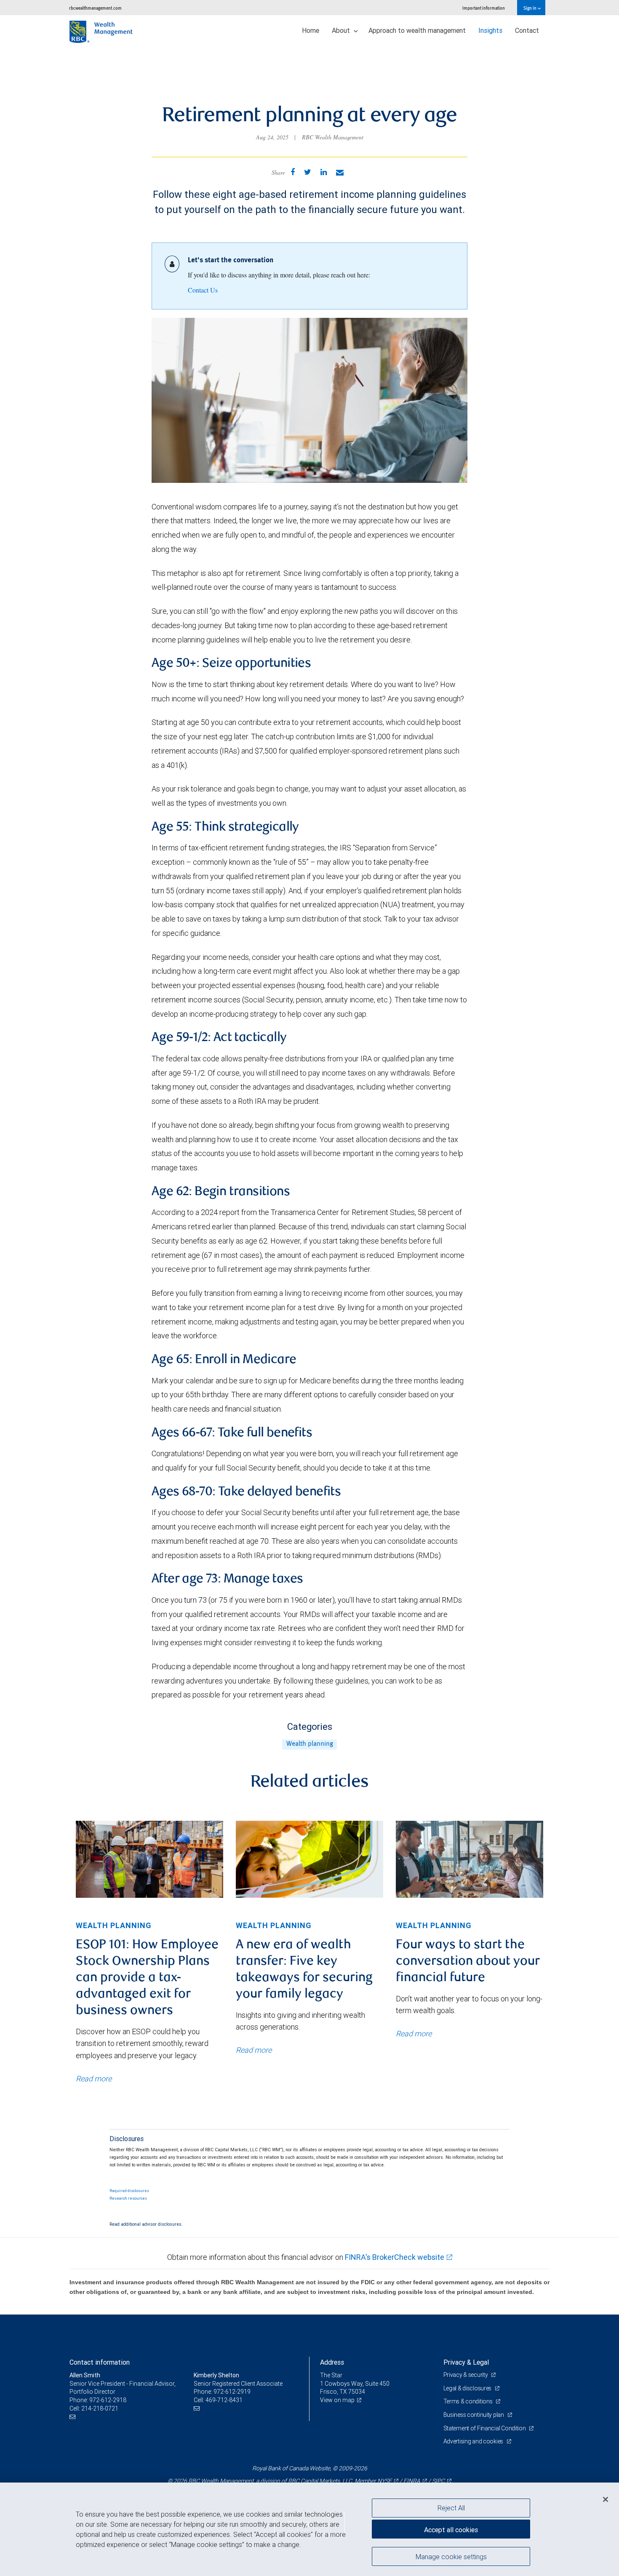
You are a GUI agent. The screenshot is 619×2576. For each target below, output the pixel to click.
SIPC (438, 2481)
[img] (149, 1859)
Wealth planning (310, 1744)
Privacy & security (466, 2375)
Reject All (451, 2508)
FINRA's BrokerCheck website (395, 2257)
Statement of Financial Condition (485, 2428)
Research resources (128, 2198)
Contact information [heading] (100, 2362)
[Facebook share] (293, 172)
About (342, 30)
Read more (94, 2079)
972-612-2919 (232, 2392)
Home (311, 30)
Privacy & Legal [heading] (466, 2362)
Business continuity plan (474, 2415)
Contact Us (203, 290)
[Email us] (73, 2417)
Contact (527, 30)
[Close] (606, 2499)
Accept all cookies (451, 2530)
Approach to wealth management (417, 30)
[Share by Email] (340, 172)
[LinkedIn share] (324, 172)
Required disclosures (129, 2191)
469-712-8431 (224, 2400)
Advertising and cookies (474, 2441)
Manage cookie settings (451, 2556)
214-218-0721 (100, 2408)
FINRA (412, 2481)
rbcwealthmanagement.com (95, 8)
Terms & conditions (469, 2401)
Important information (484, 8)
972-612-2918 (108, 2400)
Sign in (530, 8)
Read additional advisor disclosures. (146, 2224)
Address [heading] (332, 2362)
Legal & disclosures (468, 2388)
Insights (490, 30)
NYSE (384, 2481)
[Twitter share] (308, 172)
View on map (337, 2400)
